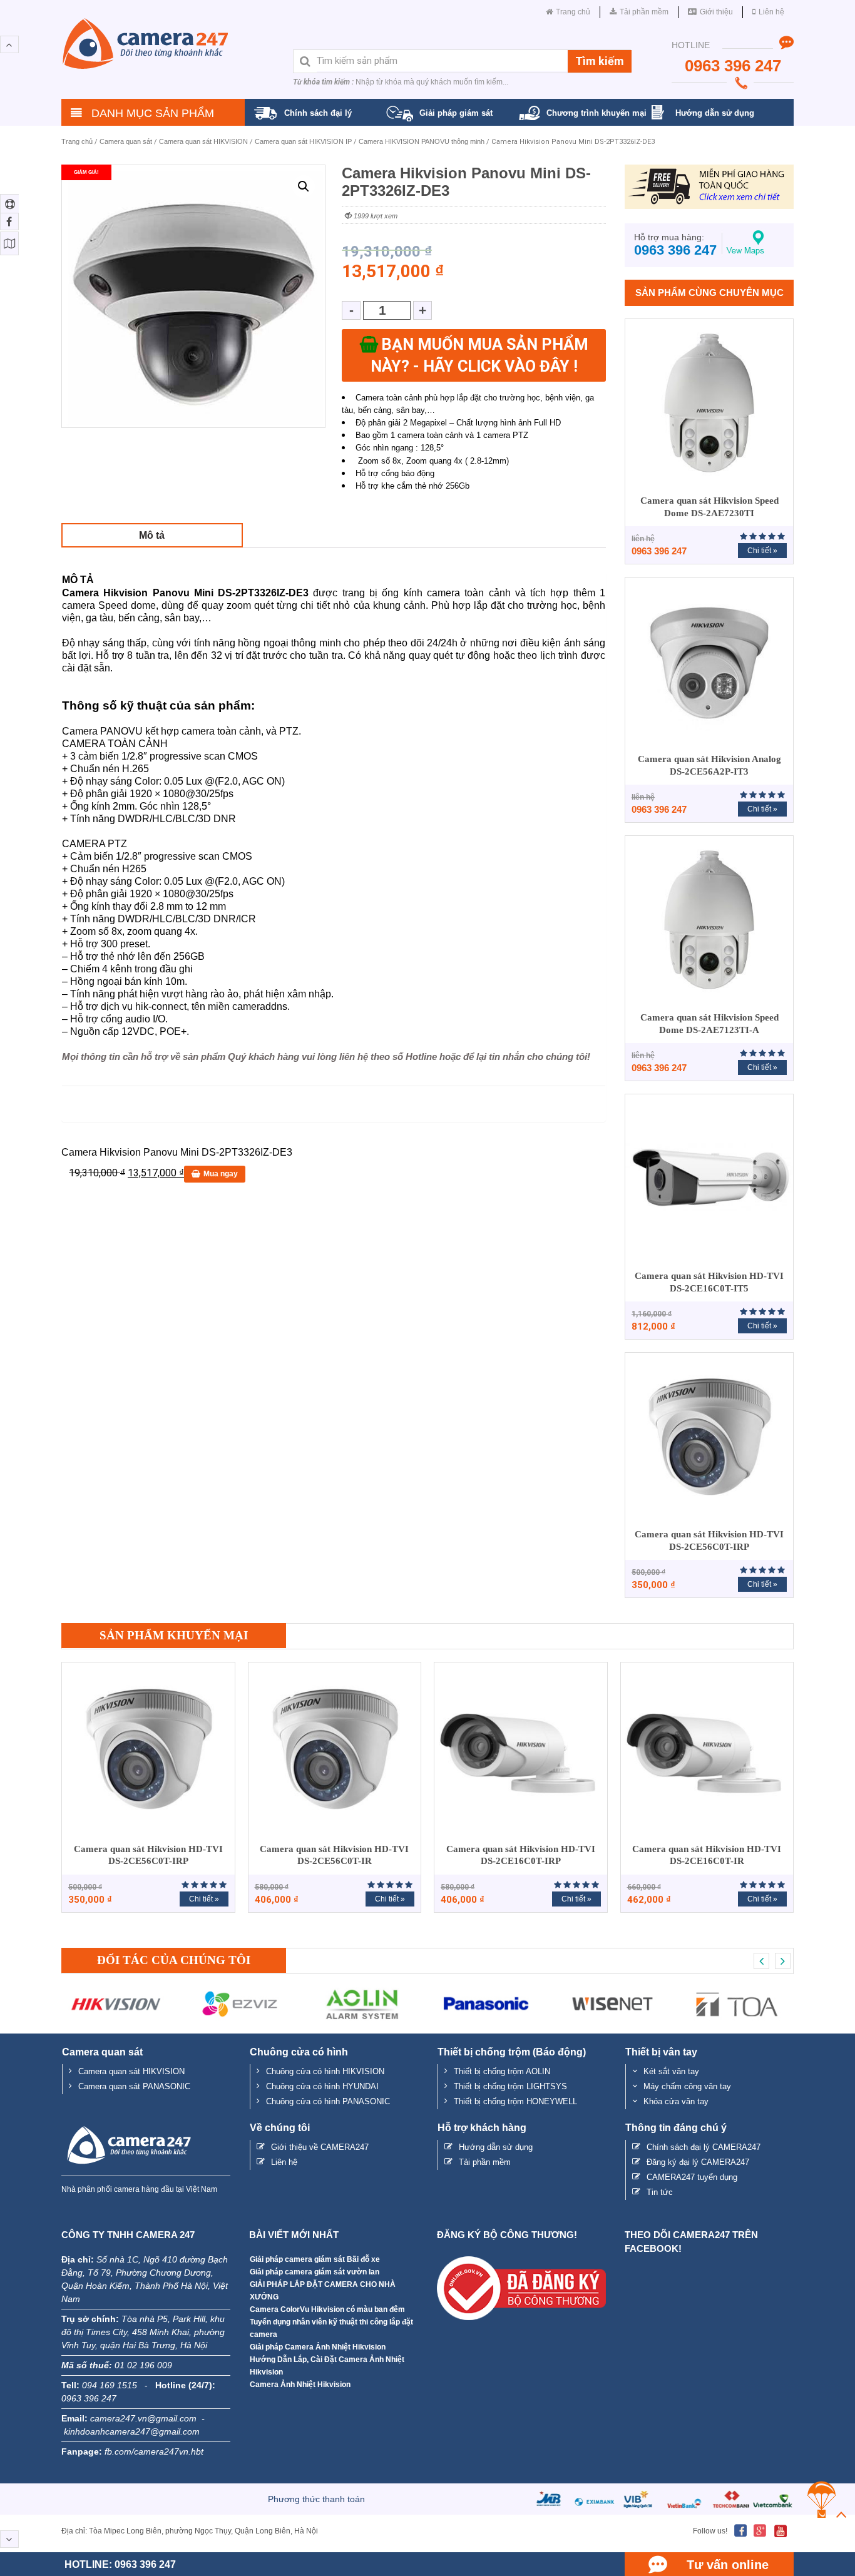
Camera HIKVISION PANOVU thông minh (422, 141)
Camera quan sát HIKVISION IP (303, 141)
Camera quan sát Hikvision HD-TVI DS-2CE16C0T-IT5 (709, 1282)
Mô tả (152, 535)
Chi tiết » (762, 551)
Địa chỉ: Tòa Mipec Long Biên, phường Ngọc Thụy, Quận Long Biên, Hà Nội (190, 2531)
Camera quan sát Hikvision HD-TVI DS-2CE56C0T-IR (334, 1855)
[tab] (152, 535)
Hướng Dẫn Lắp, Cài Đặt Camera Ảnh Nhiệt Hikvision (327, 2366)
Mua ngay (221, 1174)
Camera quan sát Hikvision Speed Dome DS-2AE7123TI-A (709, 1024)
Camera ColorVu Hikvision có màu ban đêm (327, 2309)
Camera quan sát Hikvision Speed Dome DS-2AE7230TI (709, 507)
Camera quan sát (126, 141)
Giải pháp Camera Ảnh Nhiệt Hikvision (318, 2347)
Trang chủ (77, 141)
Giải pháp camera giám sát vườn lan (315, 2272)
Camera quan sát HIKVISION (203, 141)
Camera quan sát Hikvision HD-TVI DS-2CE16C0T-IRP (521, 1855)
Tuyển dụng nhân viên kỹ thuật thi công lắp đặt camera (331, 2328)
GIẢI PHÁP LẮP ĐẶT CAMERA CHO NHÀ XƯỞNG (323, 2291)
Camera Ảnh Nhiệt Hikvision (300, 2385)
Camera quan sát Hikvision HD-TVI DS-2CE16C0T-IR (707, 1855)
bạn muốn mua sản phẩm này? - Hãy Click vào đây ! (479, 355)
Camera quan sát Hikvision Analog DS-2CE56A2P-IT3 (709, 765)
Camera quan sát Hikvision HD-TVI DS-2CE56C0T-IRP (709, 1540)
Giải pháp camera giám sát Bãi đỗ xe (315, 2259)
